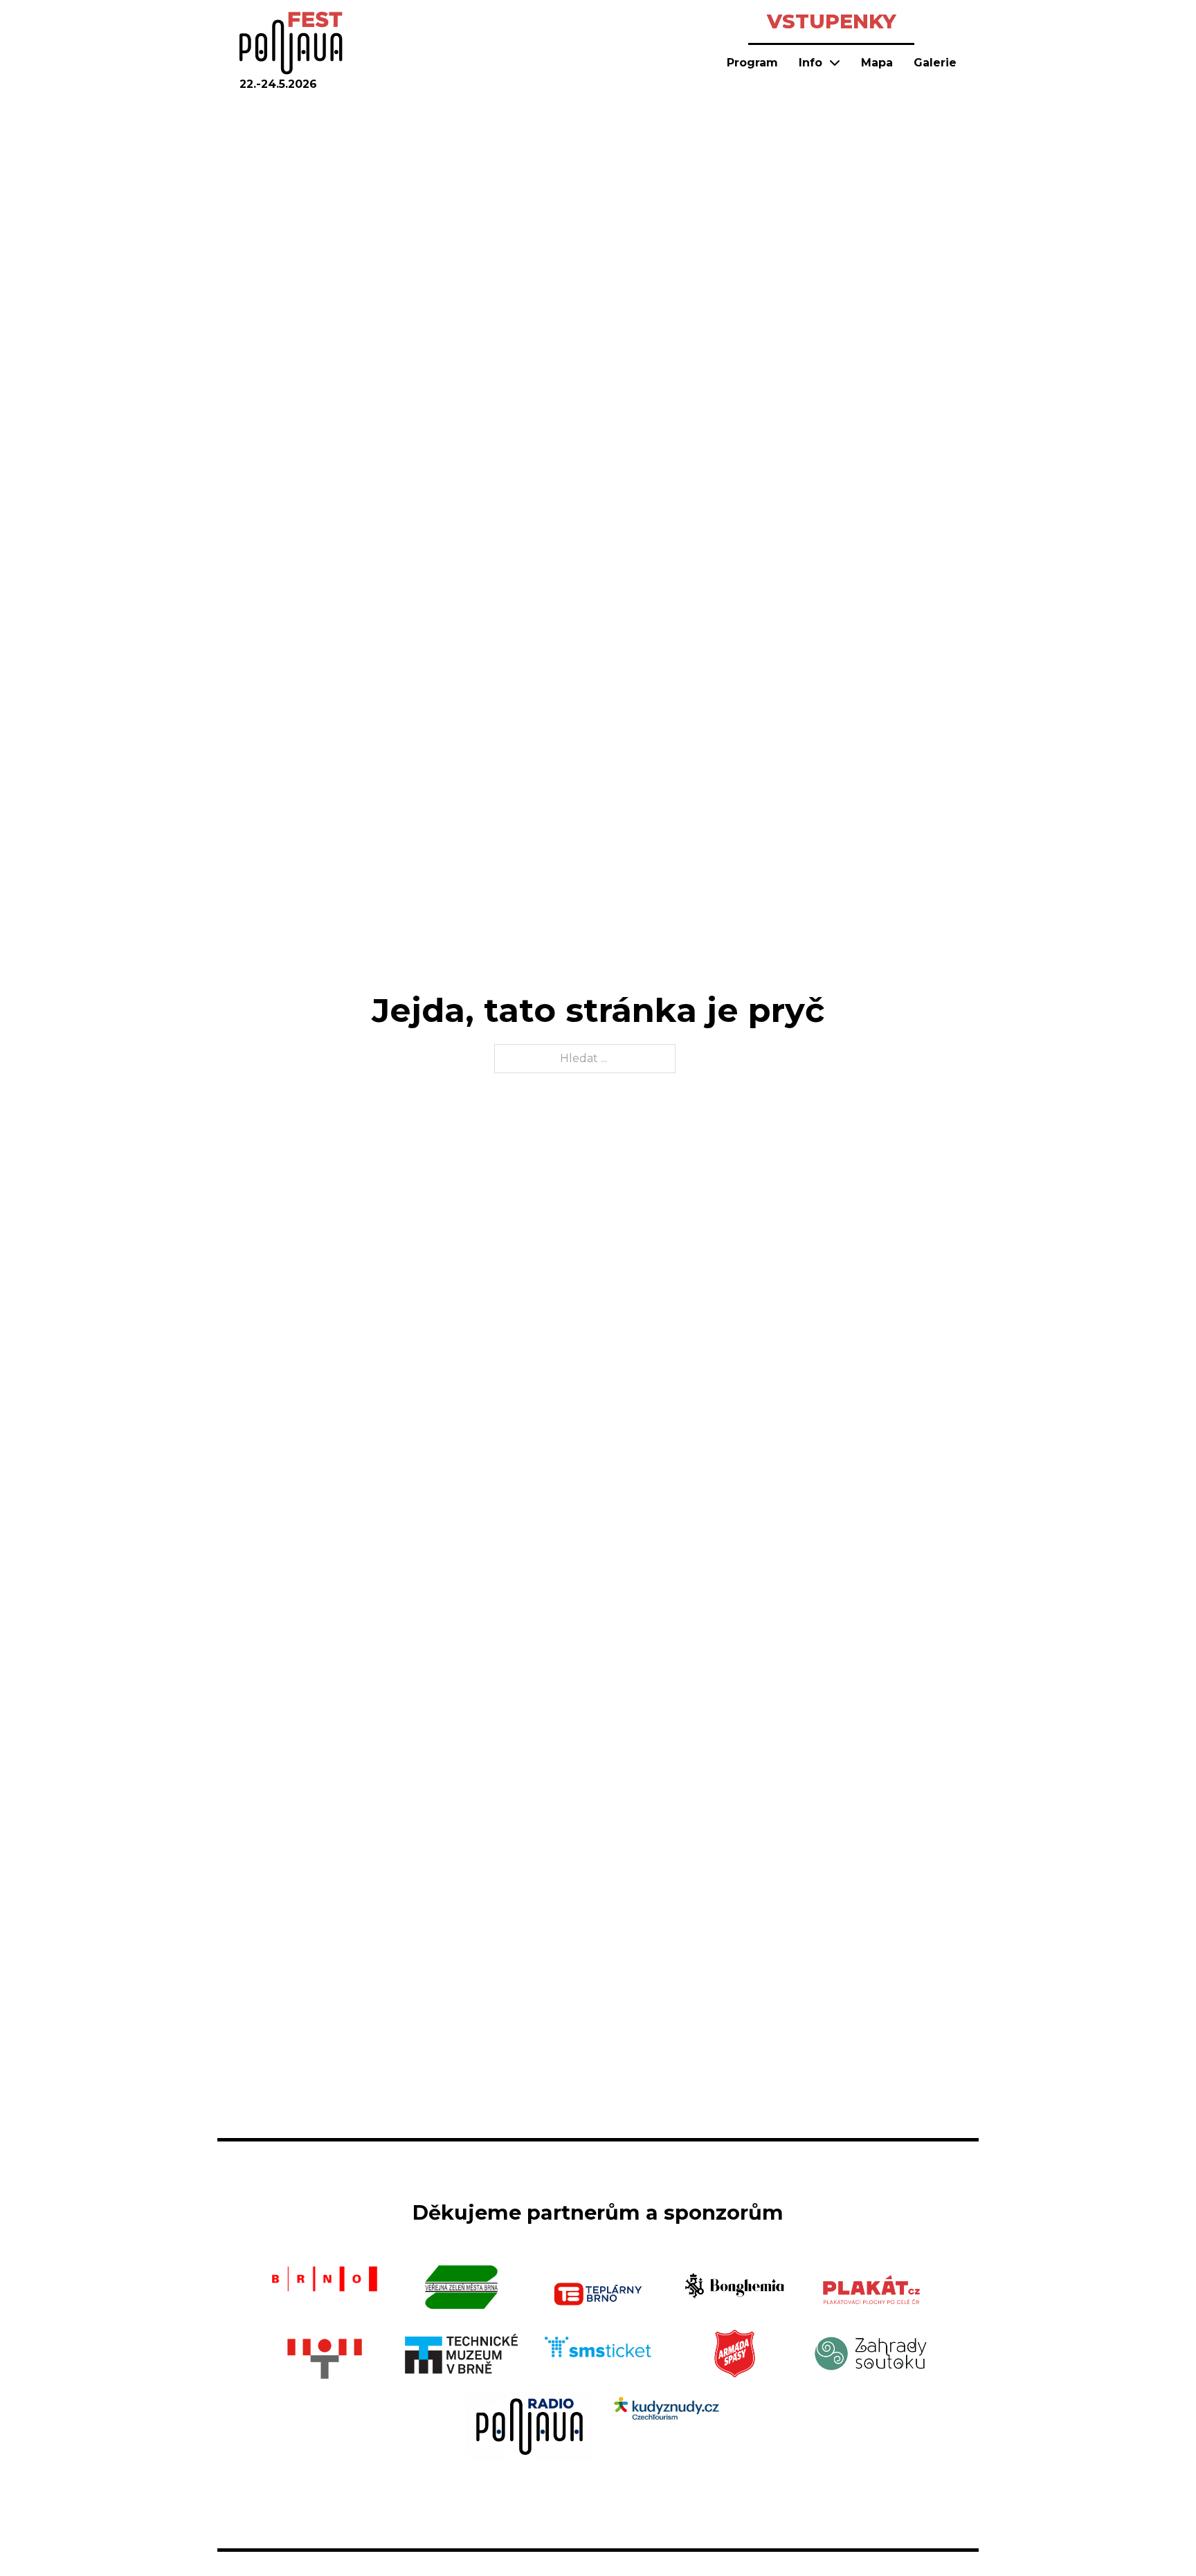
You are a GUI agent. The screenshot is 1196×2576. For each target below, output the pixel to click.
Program (752, 63)
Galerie (935, 63)
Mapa (877, 63)
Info (810, 63)
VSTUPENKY (832, 21)
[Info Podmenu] (835, 62)
